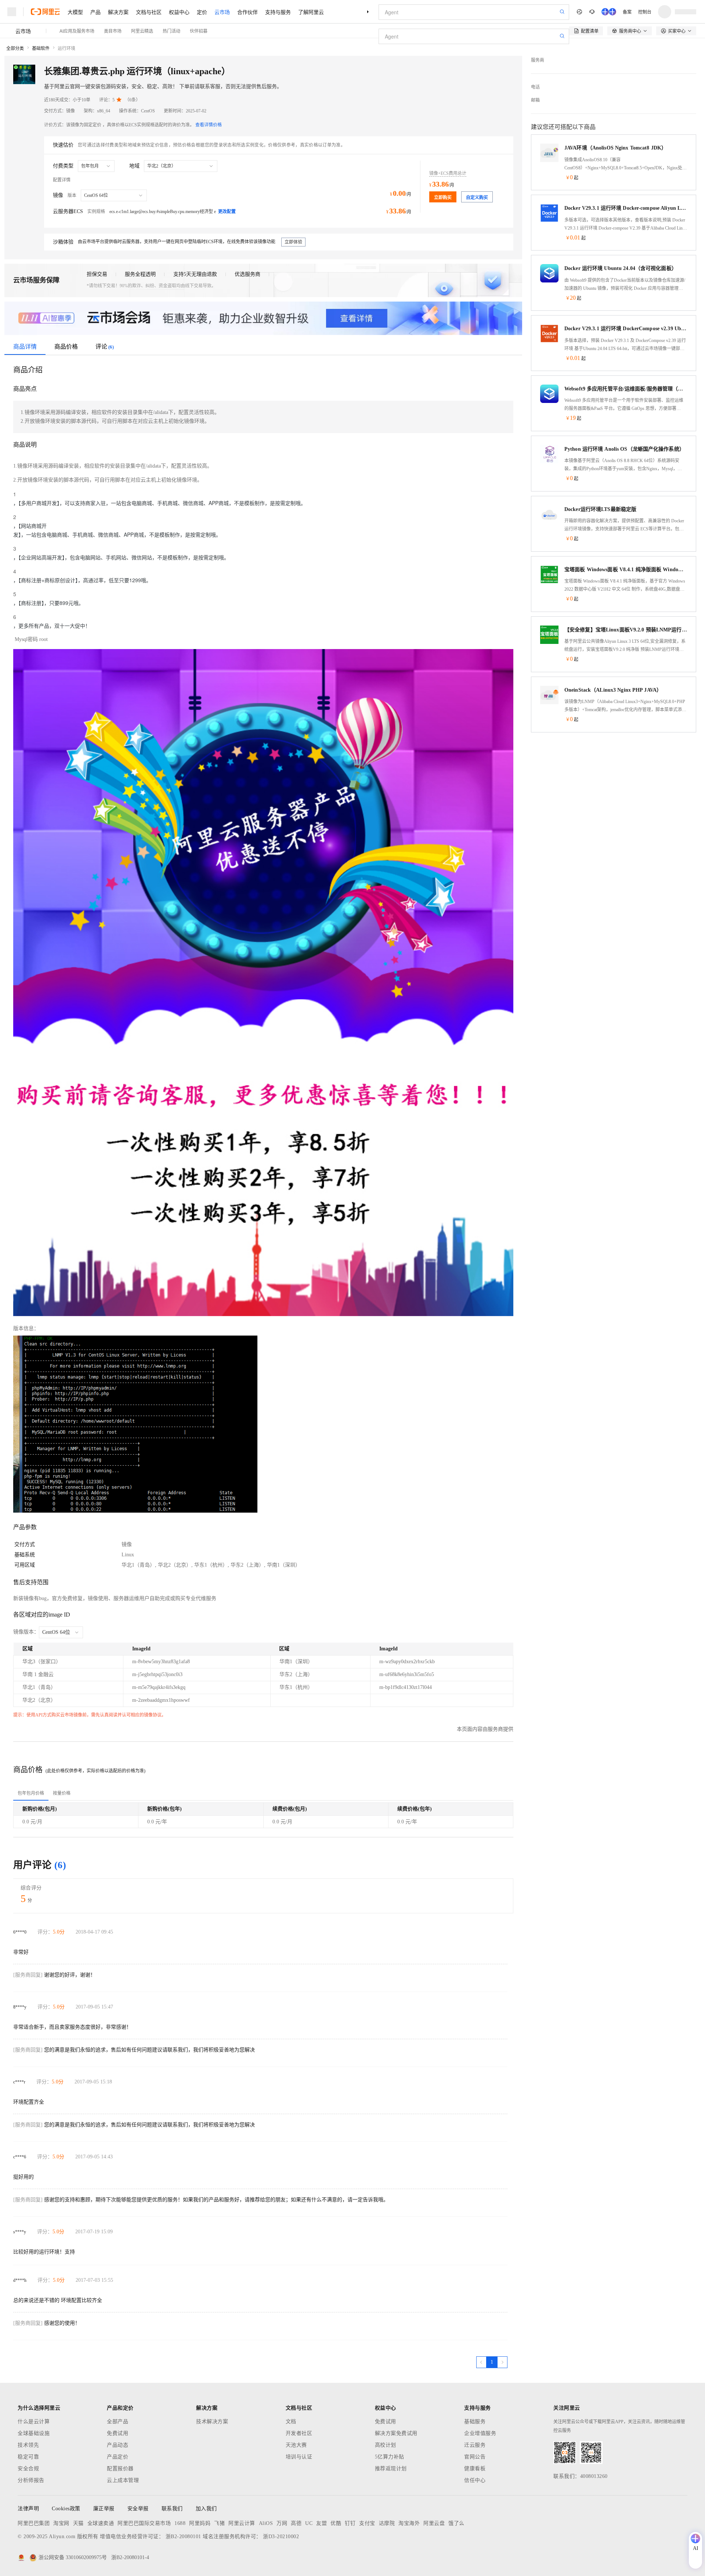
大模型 (75, 12)
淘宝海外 (409, 2523)
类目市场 (113, 31)
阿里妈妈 (200, 2523)
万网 (282, 2523)
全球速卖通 (101, 2523)
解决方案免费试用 (396, 2433)
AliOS (266, 2523)
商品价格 (66, 347)
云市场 (222, 12)
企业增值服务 (480, 2433)
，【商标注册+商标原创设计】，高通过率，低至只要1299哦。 (82, 580)
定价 (202, 12)
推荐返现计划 (391, 2469)
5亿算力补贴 (390, 2457)
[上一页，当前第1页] (481, 2362)
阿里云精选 (142, 31)
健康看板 (475, 2469)
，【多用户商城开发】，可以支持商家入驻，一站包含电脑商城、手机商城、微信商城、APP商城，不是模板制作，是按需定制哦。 (160, 503)
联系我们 (172, 2509)
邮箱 (535, 100)
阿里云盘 (434, 2523)
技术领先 (28, 2445)
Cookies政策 (66, 2509)
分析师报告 (31, 2480)
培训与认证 (299, 2457)
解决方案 (118, 12)
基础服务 (475, 2422)
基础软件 (41, 48)
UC (309, 2523)
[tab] (31, 1793)
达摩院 (387, 2523)
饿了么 (456, 2523)
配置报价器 (120, 2469)
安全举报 (138, 2509)
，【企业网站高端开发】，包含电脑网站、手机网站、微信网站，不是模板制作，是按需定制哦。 (121, 557)
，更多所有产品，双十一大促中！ (52, 626)
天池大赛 (296, 2445)
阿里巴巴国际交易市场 (144, 2523)
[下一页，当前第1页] (502, 2362)
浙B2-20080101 (183, 2537)
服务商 (538, 60)
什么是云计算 (34, 2422)
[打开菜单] (12, 12)
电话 (535, 87)
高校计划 (386, 2445)
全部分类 (15, 48)
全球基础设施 (34, 2433)
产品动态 (117, 2445)
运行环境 (66, 48)
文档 (291, 2422)
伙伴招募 (199, 31)
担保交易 (97, 274)
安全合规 (28, 2469)
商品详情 (25, 347)
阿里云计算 (242, 2523)
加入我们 (206, 2509)
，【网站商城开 (30, 526)
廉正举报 (104, 2509)
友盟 (321, 2523)
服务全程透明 (140, 274)
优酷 (336, 2523)
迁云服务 (475, 2445)
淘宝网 (61, 2523)
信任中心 (475, 2480)
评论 (105, 347)
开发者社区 (299, 2433)
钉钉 (350, 2523)
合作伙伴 (247, 12)
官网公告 (475, 2457)
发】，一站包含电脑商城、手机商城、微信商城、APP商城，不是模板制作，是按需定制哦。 (117, 534)
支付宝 (367, 2523)
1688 (180, 2523)
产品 (95, 12)
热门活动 (171, 31)
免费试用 (117, 2433)
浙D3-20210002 (281, 2537)
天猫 (78, 2523)
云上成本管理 (123, 2480)
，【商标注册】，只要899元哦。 (48, 603)
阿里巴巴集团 (34, 2523)
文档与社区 (149, 12)
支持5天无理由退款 (195, 274)
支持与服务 (278, 12)
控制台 (645, 12)
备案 (627, 12)
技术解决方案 (212, 2422)
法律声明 (28, 2509)
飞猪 (219, 2523)
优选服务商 (247, 274)
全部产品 (117, 2422)
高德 (296, 2523)
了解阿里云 (311, 12)
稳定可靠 (28, 2457)
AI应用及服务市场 (77, 31)
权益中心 (179, 12)
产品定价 (117, 2457)
